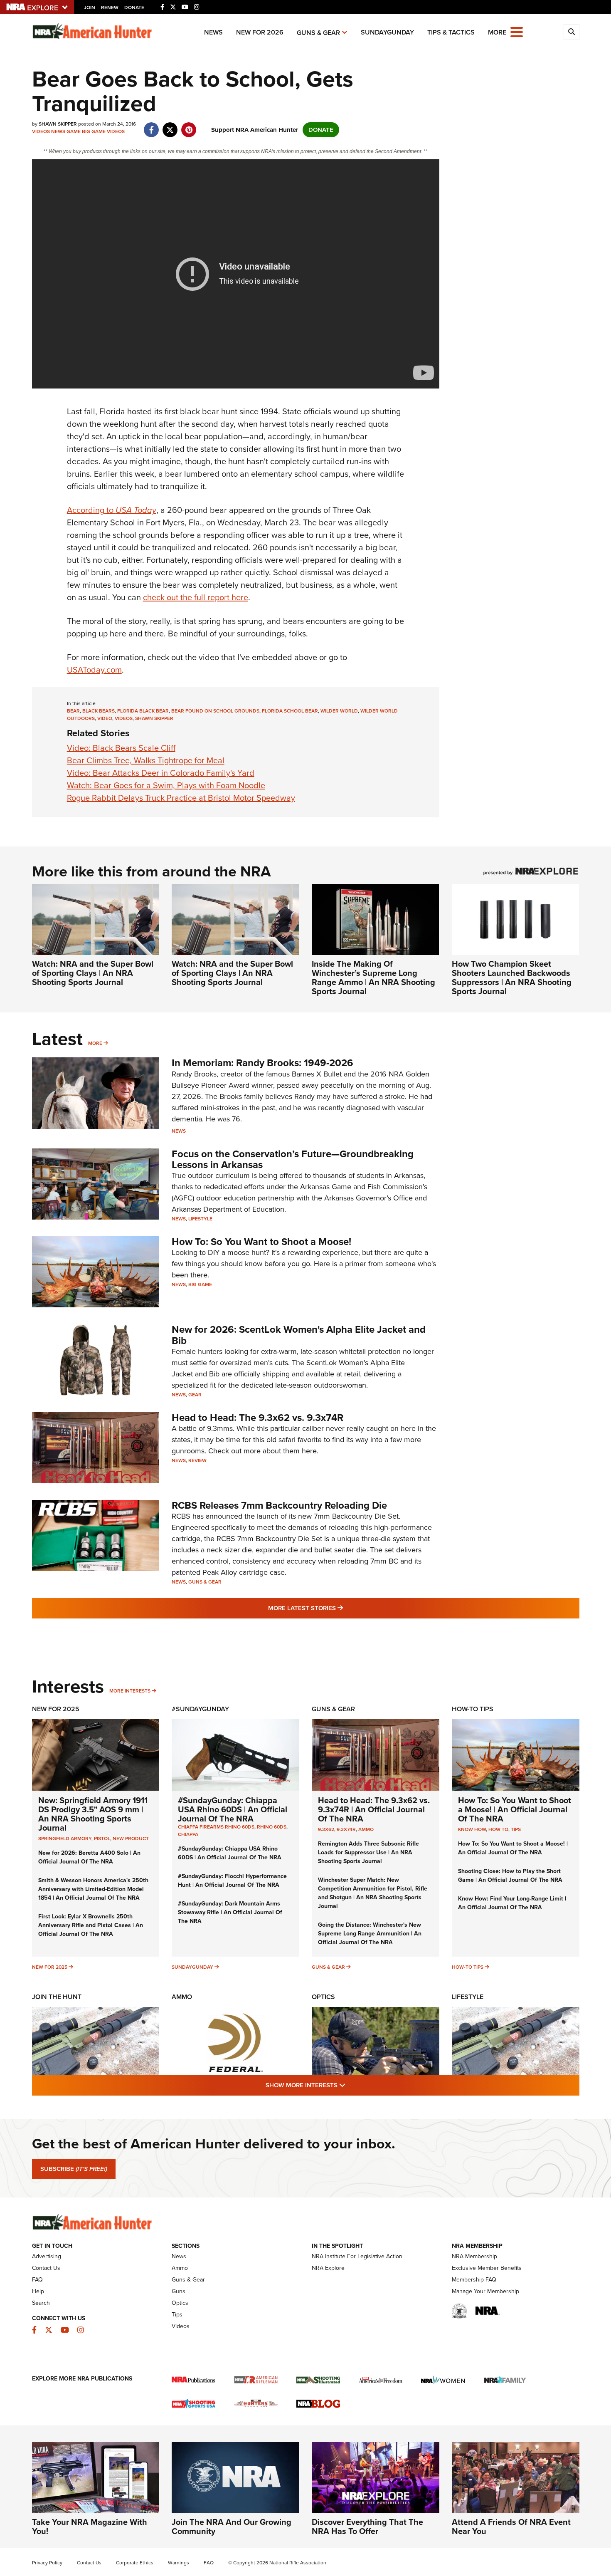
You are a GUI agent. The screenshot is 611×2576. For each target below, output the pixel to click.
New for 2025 (50, 1967)
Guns (179, 2291)
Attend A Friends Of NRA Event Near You (511, 2527)
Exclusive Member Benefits (487, 2268)
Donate (134, 7)
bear (73, 711)
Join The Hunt (57, 1997)
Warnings (179, 2563)
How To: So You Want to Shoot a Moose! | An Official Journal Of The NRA (515, 1809)
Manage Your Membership (485, 2291)
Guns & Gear (318, 33)
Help (38, 2291)
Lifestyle (200, 1219)
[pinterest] (189, 126)
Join (90, 7)
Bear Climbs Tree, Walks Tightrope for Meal (146, 760)
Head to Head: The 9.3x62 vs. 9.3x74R (257, 1418)
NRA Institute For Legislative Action (357, 2256)
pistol (102, 1839)
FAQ (37, 2280)
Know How (472, 1829)
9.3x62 (326, 1829)
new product (131, 1839)
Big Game (94, 131)
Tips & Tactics (451, 32)
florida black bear (143, 711)
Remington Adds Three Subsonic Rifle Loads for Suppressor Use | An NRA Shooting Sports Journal (368, 1852)
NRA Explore (328, 2268)
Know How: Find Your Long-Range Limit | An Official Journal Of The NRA (512, 1903)
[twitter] (170, 126)
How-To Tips (473, 1709)
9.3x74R (346, 1829)
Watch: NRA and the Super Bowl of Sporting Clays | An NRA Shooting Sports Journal (93, 973)
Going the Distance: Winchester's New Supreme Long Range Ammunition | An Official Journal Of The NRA (370, 1934)
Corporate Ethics (135, 2563)
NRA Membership (474, 2256)
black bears (99, 711)
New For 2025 (56, 1709)
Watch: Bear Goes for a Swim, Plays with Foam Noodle (166, 785)
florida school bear (290, 711)
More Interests (130, 1691)
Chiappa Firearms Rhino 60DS (216, 1827)
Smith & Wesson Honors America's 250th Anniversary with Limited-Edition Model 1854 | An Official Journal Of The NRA (93, 1889)
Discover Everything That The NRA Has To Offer (367, 2527)
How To (498, 1829)
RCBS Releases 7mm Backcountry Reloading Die (279, 1505)
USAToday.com (94, 670)
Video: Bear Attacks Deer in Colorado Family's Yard (161, 773)
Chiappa (188, 1834)
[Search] (572, 32)
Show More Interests (350, 2085)
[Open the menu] (517, 31)
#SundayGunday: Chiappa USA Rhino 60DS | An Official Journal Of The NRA (233, 1809)
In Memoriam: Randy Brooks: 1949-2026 (262, 1063)
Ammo (366, 1829)
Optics (323, 1997)
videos (124, 718)
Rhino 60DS (272, 1827)
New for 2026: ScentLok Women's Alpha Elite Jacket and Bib (299, 1335)
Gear (195, 1395)
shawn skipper (154, 718)
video (105, 718)
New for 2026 (260, 32)
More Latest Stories (339, 1608)
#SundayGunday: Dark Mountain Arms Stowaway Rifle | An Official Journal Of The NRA (230, 1912)
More (95, 1043)
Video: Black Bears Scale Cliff (121, 748)
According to (112, 510)
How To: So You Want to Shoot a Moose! (261, 1242)
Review (197, 1460)
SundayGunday (387, 32)
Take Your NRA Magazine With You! (90, 2527)
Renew (110, 7)
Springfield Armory (65, 1839)
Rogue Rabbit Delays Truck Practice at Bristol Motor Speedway (181, 798)
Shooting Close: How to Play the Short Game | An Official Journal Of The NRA (510, 1876)
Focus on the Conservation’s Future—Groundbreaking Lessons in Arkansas (293, 1159)
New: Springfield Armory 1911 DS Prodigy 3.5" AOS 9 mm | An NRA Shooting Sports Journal (93, 1814)
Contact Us (46, 2268)
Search (41, 2303)
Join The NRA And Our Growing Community (232, 2527)
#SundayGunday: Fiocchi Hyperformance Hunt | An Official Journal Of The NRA (232, 1881)
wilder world (339, 711)
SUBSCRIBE (74, 2169)
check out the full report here (196, 597)
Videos (41, 131)
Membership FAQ (474, 2280)
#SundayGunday (200, 1709)
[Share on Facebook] (152, 126)
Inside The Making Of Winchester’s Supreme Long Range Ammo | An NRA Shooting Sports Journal (373, 977)
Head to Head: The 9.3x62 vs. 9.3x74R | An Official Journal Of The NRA (374, 1809)
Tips (516, 1829)
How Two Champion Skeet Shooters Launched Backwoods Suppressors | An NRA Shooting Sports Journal (512, 977)
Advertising (47, 2256)
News (213, 32)
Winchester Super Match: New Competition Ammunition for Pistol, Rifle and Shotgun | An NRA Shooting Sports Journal (373, 1893)
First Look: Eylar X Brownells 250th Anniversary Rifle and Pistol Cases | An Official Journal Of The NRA (91, 1925)
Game (74, 131)
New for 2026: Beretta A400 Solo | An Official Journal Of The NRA (89, 1857)
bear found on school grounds (215, 711)
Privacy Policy (47, 2563)
